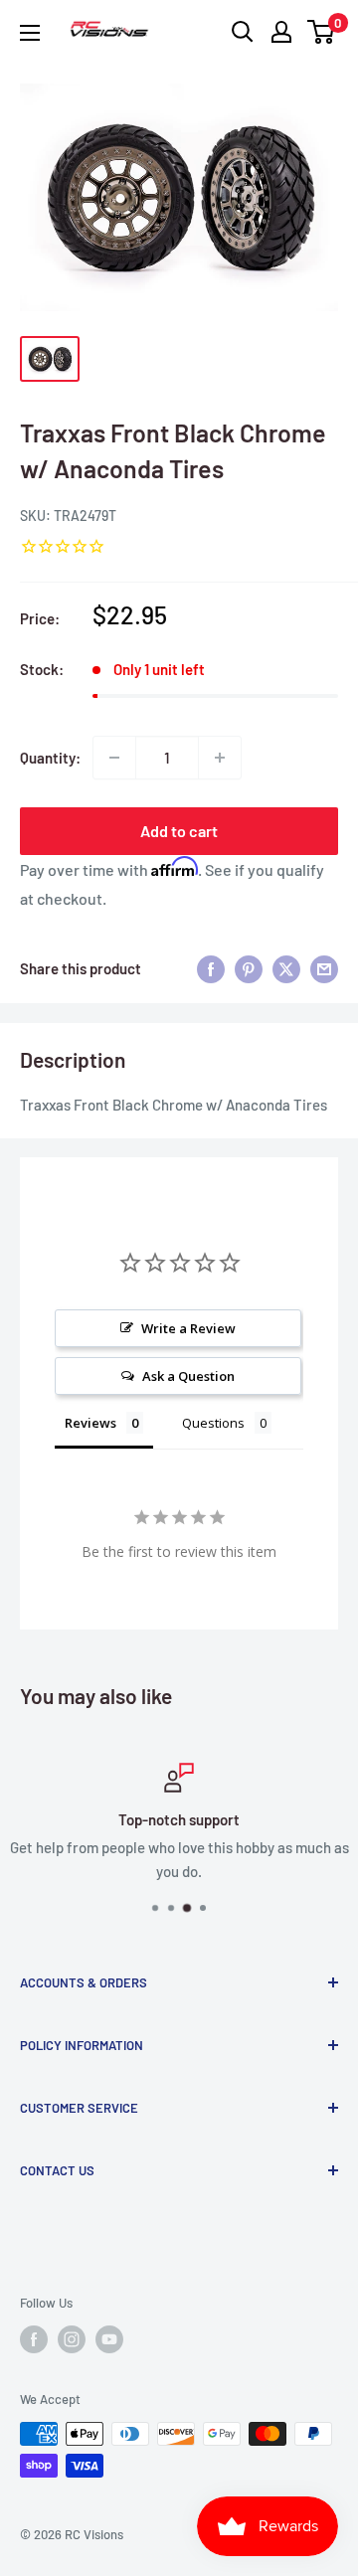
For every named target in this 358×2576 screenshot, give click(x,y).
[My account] (281, 32)
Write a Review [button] (188, 1328)
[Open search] (243, 32)
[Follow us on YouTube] (109, 2339)
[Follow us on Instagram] (72, 2339)
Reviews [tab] (90, 1423)
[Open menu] (30, 33)
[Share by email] (324, 968)
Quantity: (50, 758)
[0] (322, 32)
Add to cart (179, 831)
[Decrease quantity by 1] (114, 758)
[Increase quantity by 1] (220, 758)
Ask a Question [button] (188, 1376)
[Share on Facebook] (211, 968)
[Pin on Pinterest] (249, 968)
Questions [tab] (213, 1423)
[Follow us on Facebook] (34, 2339)
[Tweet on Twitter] (286, 968)
